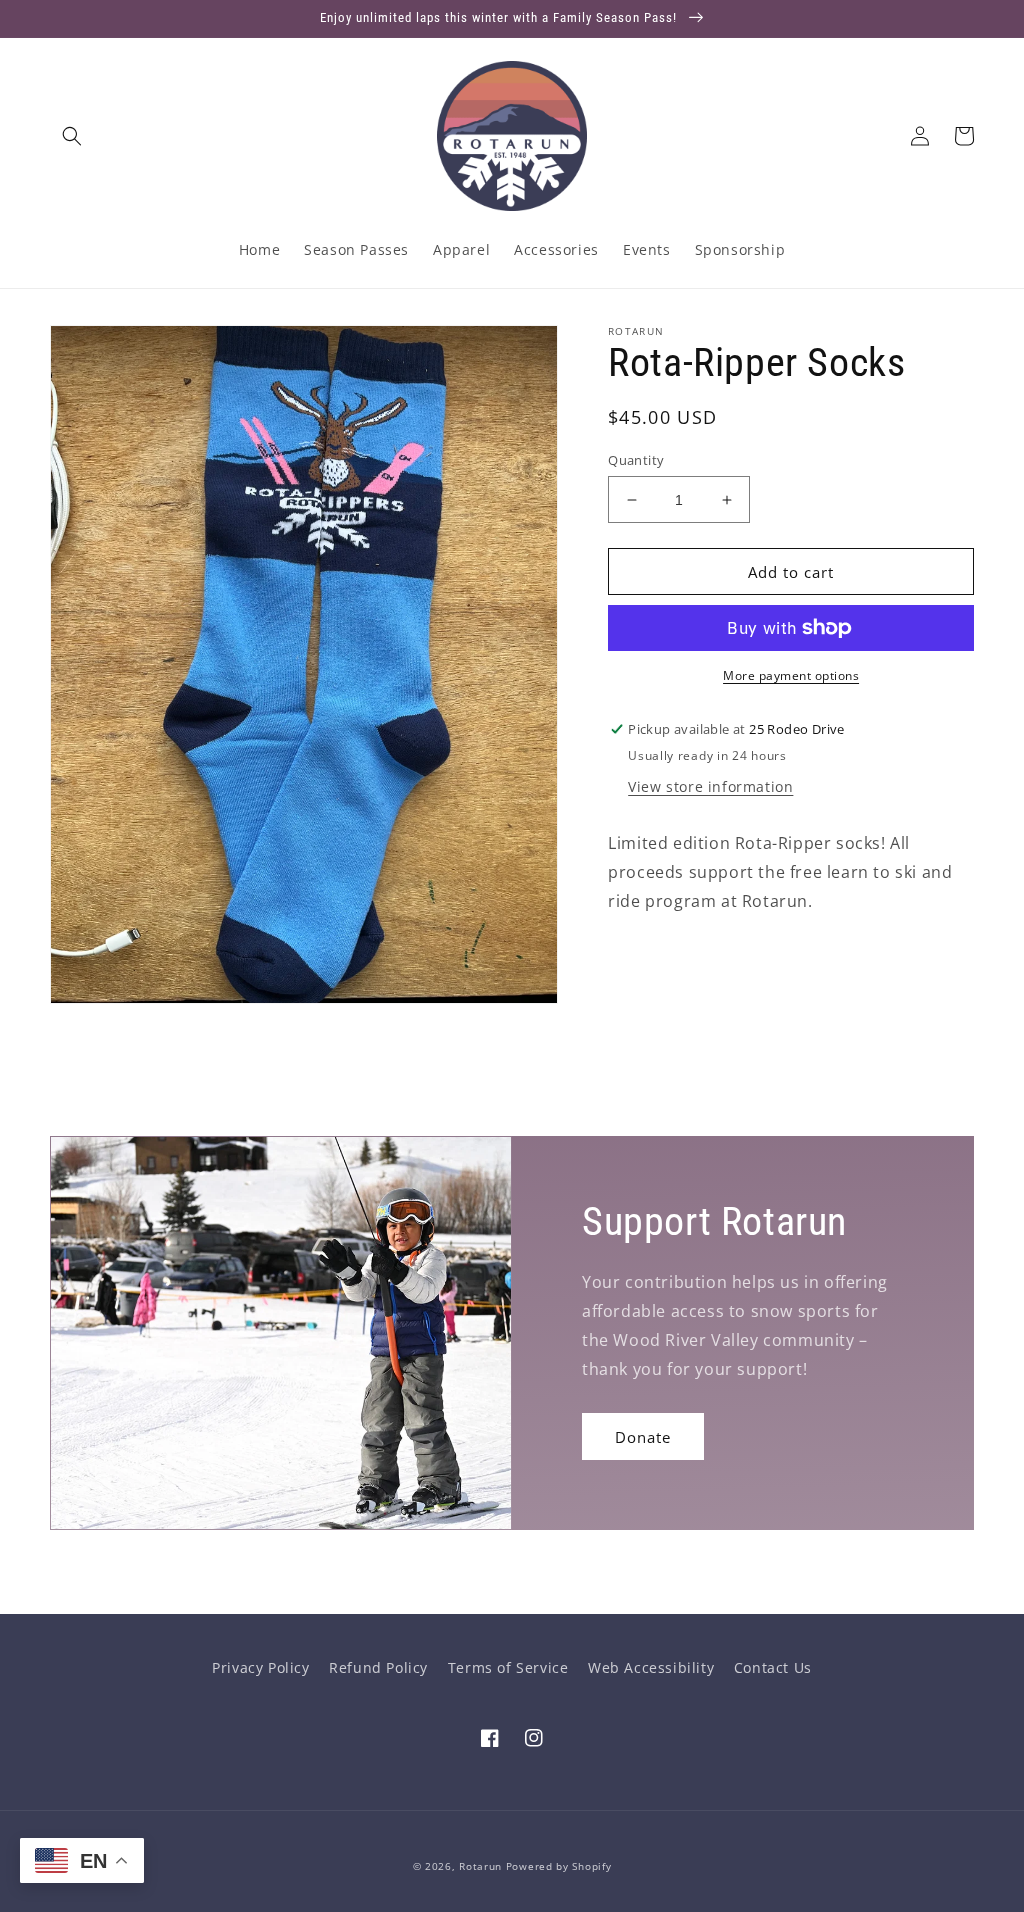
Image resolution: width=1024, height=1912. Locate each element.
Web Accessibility (651, 1667)
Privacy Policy (260, 1667)
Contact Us (773, 1667)
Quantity (636, 460)
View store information (710, 786)
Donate (643, 1437)
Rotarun (480, 1866)
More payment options (791, 675)
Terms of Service (508, 1667)
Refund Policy (378, 1667)
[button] (72, 136)
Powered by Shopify (559, 1866)
